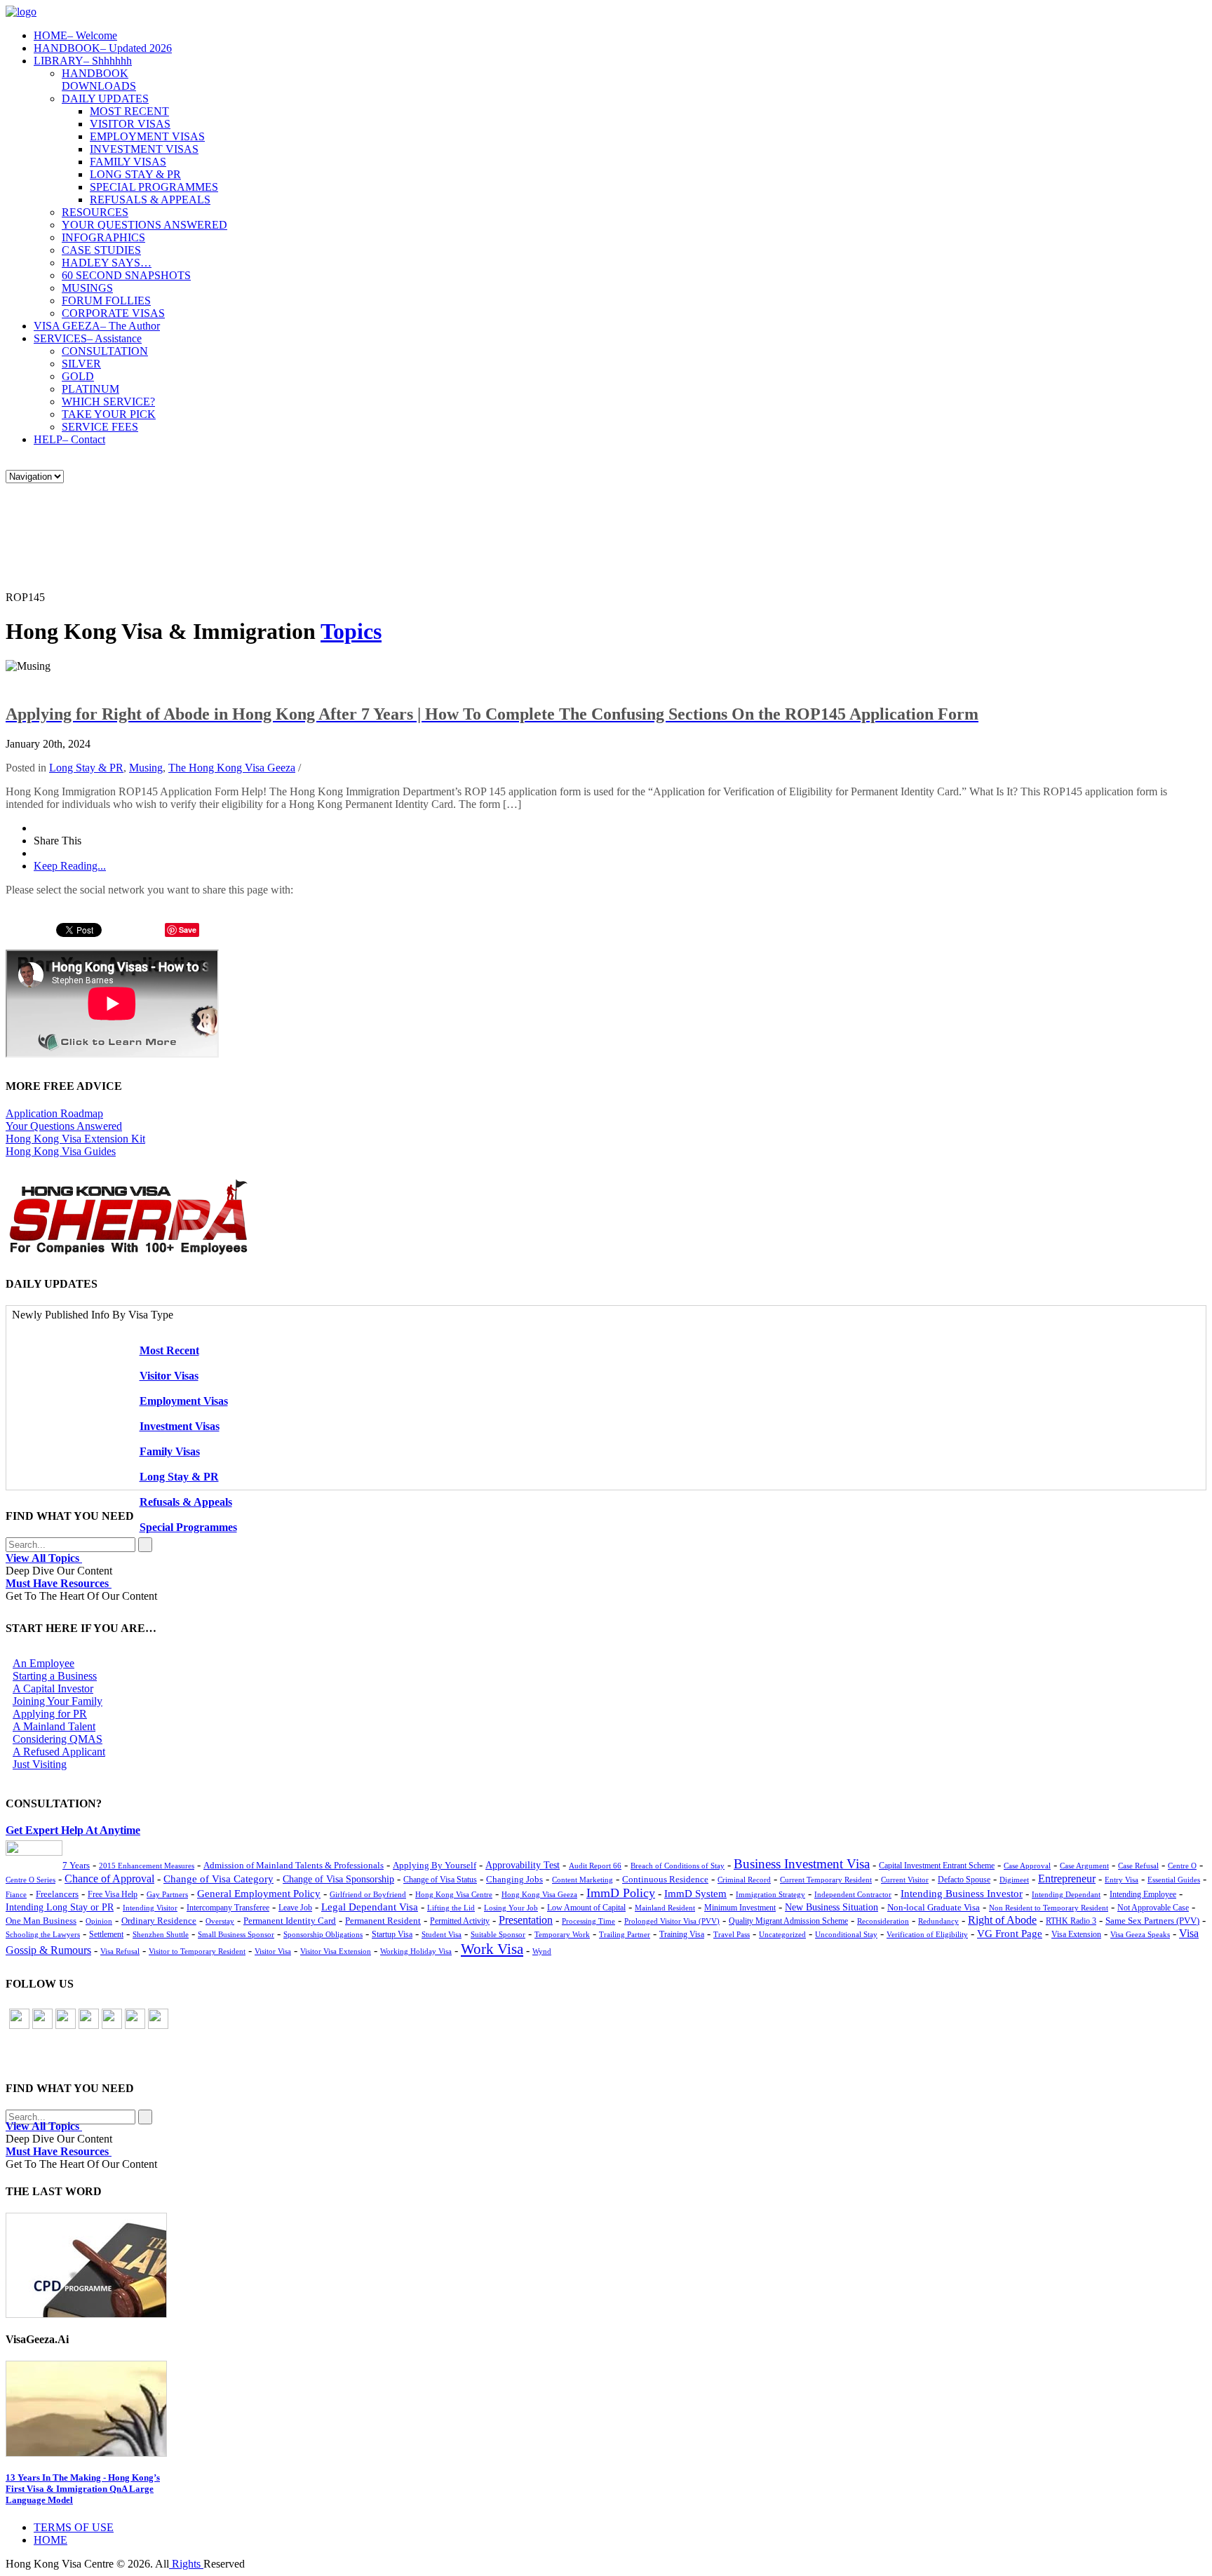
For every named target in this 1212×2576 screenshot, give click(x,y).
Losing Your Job (511, 1908)
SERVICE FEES (100, 427)
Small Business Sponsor (236, 1934)
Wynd (542, 1951)
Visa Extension (1076, 1934)
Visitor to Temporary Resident (197, 1951)
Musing (146, 768)
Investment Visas (180, 1426)
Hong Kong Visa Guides (61, 1151)
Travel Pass (732, 1934)
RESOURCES (95, 212)
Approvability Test (523, 1865)
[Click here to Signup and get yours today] (606, 2265)
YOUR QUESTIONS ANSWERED (144, 225)
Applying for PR (50, 1714)
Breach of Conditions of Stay (678, 1866)
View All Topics (44, 1558)
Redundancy (938, 1921)
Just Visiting (40, 1764)
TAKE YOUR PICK (109, 414)
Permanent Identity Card (290, 1921)
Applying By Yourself (435, 1865)
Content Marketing (583, 1880)
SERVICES (88, 338)
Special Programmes (188, 1527)
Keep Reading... (70, 866)
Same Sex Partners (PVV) (1152, 1921)
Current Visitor (905, 1880)
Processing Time (588, 1921)
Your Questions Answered (64, 1126)
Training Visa (682, 1934)
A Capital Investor (53, 1688)
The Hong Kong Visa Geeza (232, 768)
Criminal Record (744, 1880)
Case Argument (1084, 1866)
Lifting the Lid (451, 1908)
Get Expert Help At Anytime (73, 1830)
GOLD (78, 376)
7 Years (76, 1866)
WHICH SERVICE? (108, 402)
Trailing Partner (625, 1934)
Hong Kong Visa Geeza (539, 1894)
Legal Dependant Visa (370, 1907)
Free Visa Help (113, 1895)
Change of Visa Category (218, 1879)
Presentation (526, 1920)
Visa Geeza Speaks (1140, 1934)
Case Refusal (1138, 1866)
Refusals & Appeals (186, 1502)
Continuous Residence (665, 1879)
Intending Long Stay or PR (60, 1907)
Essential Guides (1174, 1880)
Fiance (16, 1894)
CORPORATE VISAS (113, 313)
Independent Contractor (853, 1894)
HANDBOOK (103, 48)
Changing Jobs (514, 1880)
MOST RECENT (129, 111)
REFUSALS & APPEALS (150, 200)
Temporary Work (562, 1934)
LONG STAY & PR (135, 174)
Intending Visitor (150, 1908)
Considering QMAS (58, 1739)
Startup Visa (392, 1935)
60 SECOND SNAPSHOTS (126, 275)
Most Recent (169, 1350)
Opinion (99, 1921)
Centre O (1182, 1866)
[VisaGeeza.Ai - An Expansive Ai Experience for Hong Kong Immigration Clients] (606, 2409)
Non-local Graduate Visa (934, 1908)
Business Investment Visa (802, 1864)
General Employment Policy (259, 1894)
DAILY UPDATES (105, 99)
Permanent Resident (383, 1921)
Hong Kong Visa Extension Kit (75, 1139)
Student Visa (442, 1934)
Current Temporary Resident (826, 1880)
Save (188, 930)
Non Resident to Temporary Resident (1049, 1908)
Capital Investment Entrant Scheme (937, 1866)
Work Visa (492, 1949)
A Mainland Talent (54, 1726)
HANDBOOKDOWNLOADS (99, 80)
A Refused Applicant (59, 1752)
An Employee (43, 1663)
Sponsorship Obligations (323, 1934)
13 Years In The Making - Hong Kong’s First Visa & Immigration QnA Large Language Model (83, 2489)
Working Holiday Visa (416, 1951)
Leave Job (295, 1908)
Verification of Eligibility (927, 1934)
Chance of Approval (109, 1879)
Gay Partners (167, 1894)
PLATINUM (90, 389)
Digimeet (1014, 1880)
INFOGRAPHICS (103, 237)
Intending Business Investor (962, 1893)
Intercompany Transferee (228, 1908)
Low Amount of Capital (586, 1908)
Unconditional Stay (846, 1934)
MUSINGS (87, 288)
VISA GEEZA (97, 326)
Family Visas (170, 1451)
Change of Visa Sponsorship (338, 1879)
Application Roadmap (54, 1113)
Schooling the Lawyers (43, 1934)
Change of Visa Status (440, 1880)
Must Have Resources (59, 1583)
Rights (186, 2564)
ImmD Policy (621, 1893)
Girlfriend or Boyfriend (368, 1894)
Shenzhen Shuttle (161, 1934)
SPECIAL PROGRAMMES (154, 187)
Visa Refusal (120, 1951)
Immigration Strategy (770, 1894)
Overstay (220, 1921)
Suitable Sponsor (498, 1934)
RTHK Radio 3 (1071, 1921)
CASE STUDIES (101, 250)
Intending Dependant (1066, 1894)
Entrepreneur (1067, 1879)
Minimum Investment (740, 1908)
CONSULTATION (105, 351)
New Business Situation (831, 1907)
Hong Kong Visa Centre (454, 1894)
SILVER (81, 364)
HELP (69, 439)
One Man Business (41, 1921)
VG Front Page (1010, 1934)
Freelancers (57, 1894)
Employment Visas (184, 1401)
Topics (351, 631)
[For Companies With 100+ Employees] (128, 1252)
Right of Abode (1002, 1920)
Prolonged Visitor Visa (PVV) (672, 1921)
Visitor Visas (169, 1376)
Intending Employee (1143, 1894)
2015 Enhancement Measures (147, 1866)
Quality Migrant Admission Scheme (788, 1921)
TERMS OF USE (74, 2527)
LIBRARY (83, 61)
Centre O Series (31, 1880)
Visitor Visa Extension (336, 1951)
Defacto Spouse (964, 1880)
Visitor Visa (273, 1951)
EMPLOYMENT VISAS (147, 136)
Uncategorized (782, 1934)
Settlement (106, 1934)
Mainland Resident (665, 1908)
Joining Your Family (58, 1701)
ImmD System (695, 1894)
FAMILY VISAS (128, 162)
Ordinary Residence (159, 1921)
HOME (75, 35)
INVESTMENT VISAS (144, 149)
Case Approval (1027, 1866)
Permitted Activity (460, 1921)
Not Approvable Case (1153, 1908)
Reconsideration (883, 1921)
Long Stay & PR (86, 768)
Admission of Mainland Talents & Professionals (294, 1865)
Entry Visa (1122, 1880)
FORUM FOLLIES (106, 301)
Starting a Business (55, 1676)
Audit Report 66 (595, 1866)
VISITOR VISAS (130, 124)
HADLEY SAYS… (107, 263)
